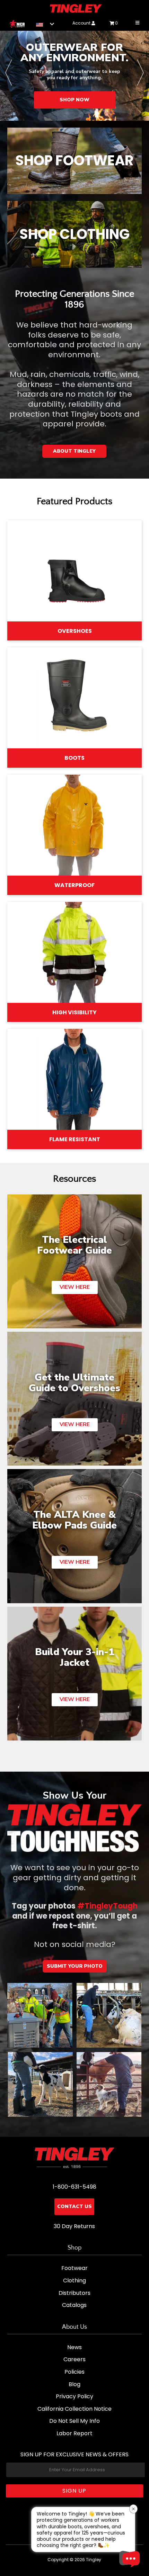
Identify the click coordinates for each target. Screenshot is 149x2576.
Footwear (74, 2268)
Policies (74, 2372)
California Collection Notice (74, 2409)
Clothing (74, 2280)
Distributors (74, 2293)
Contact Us (74, 2206)
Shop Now (62, 100)
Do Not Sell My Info (74, 2421)
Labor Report (74, 2433)
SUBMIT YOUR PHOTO (75, 1966)
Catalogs (74, 2305)
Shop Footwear (74, 160)
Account (82, 23)
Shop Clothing (74, 234)
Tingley (94, 2560)
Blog (74, 2384)
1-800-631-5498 (74, 2187)
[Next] (140, 76)
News (74, 2347)
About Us (74, 2327)
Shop (74, 2248)
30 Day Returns (74, 2226)
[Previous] (9, 76)
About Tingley (74, 451)
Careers (74, 2359)
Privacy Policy (74, 2396)
